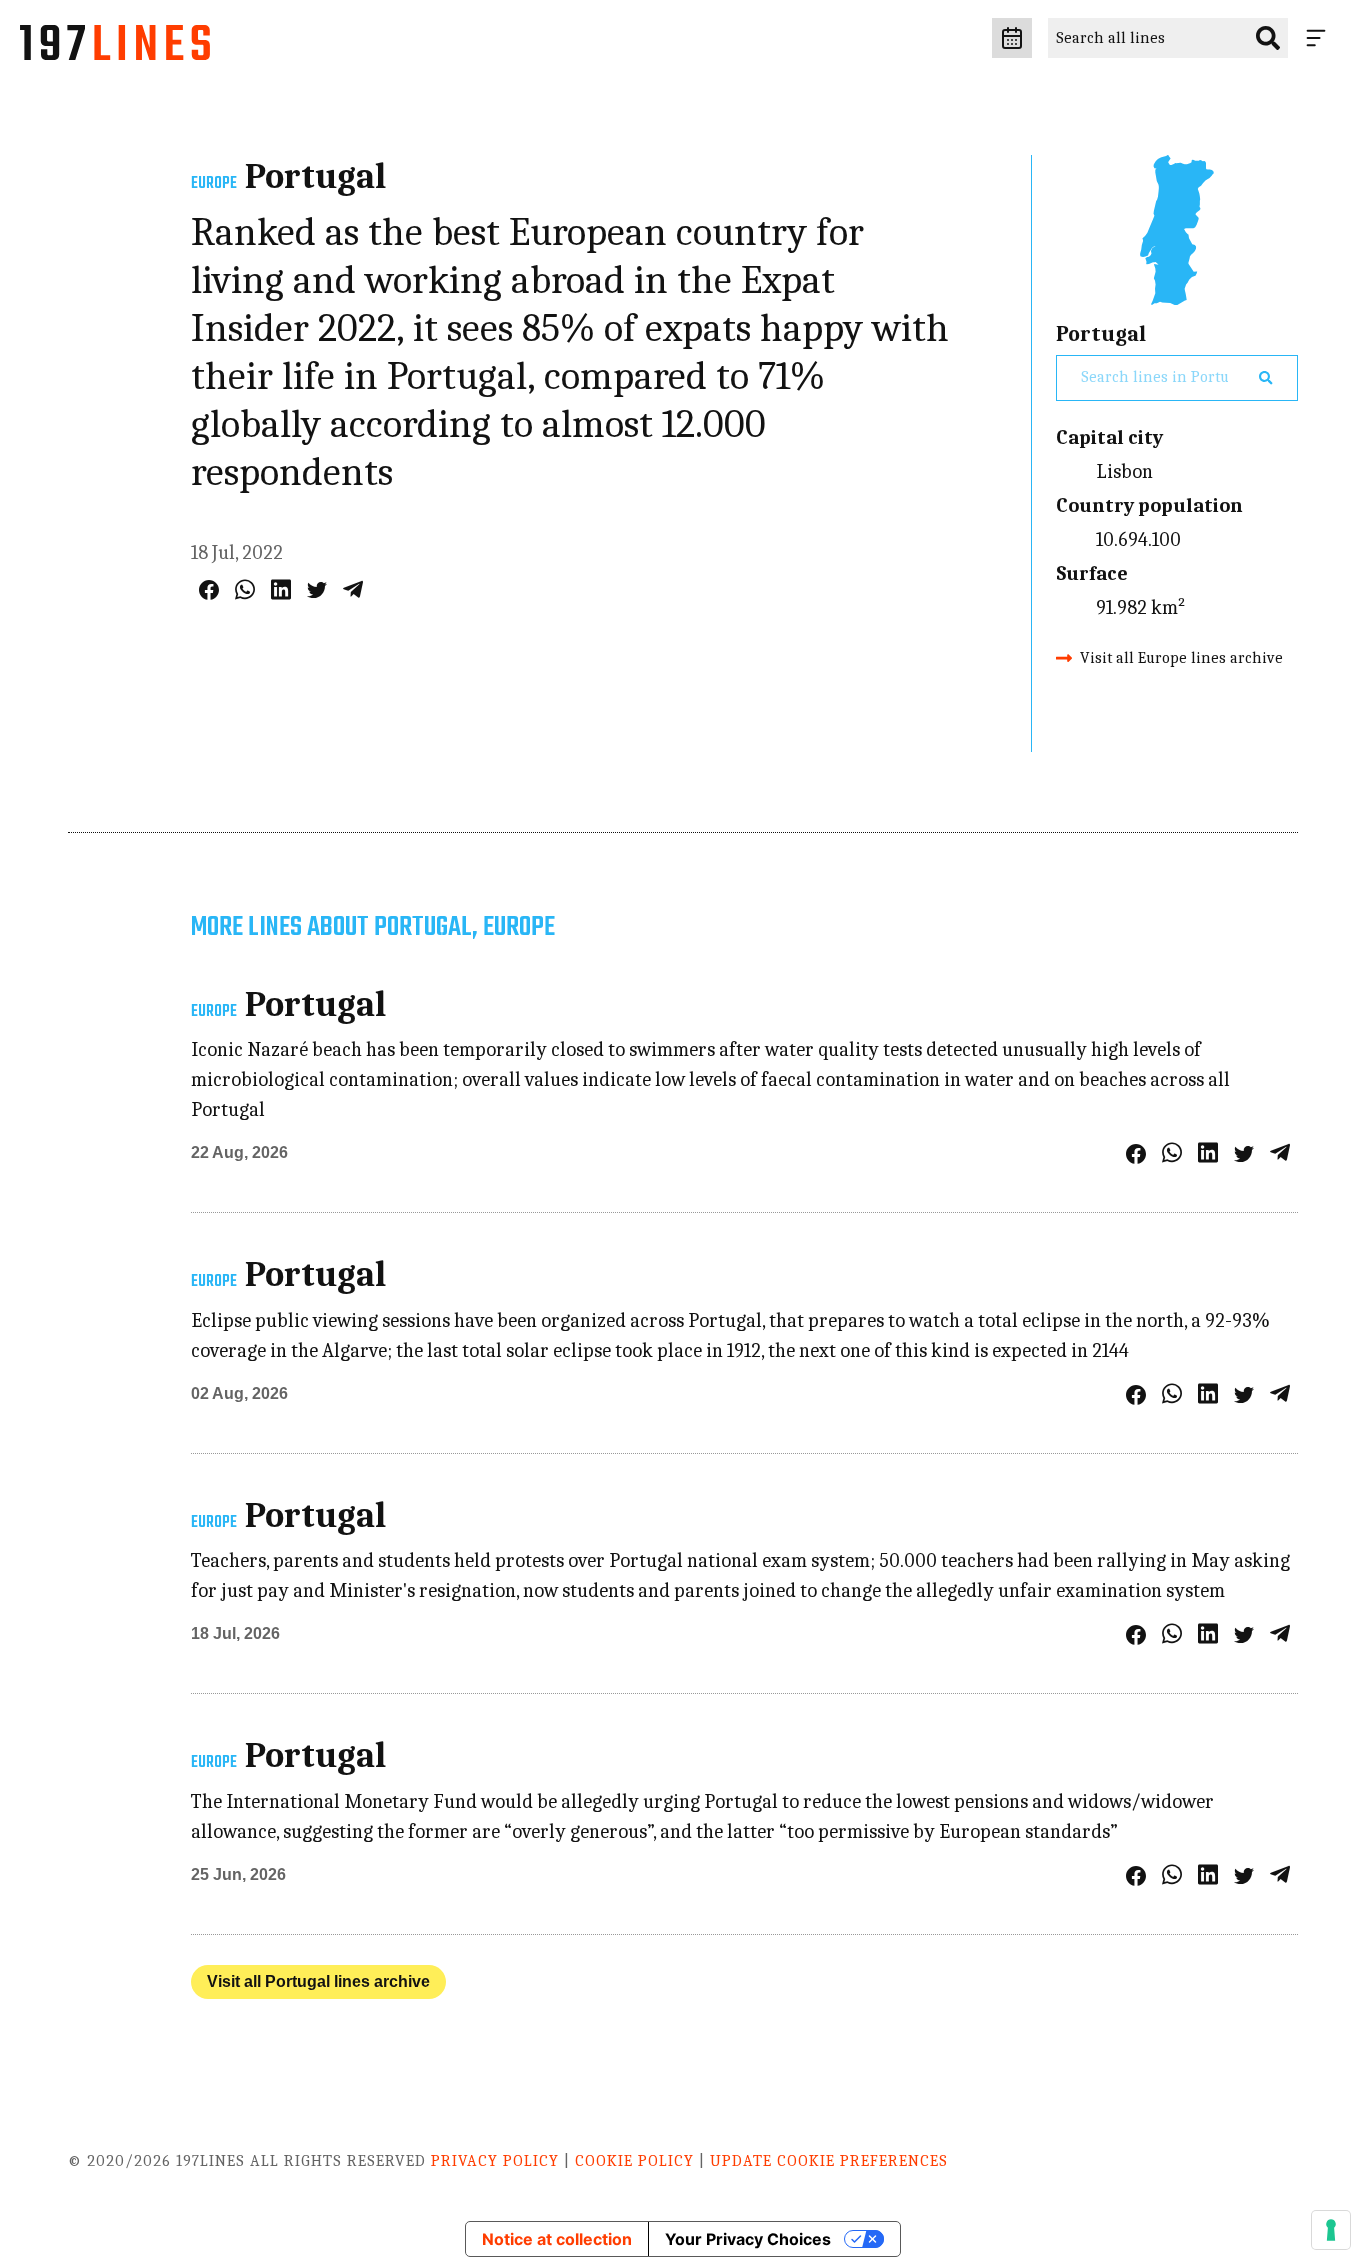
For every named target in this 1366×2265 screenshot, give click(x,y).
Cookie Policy (634, 2161)
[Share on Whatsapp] (245, 589)
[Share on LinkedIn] (281, 589)
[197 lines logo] (115, 48)
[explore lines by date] (1012, 38)
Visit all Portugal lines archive (318, 1981)
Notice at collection (557, 2239)
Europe (214, 184)
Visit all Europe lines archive (1181, 658)
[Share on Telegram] (353, 589)
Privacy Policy (495, 2161)
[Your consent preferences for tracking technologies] (1331, 2230)
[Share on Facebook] (209, 590)
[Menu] (1320, 38)
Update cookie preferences (829, 2161)
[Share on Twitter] (317, 590)
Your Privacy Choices (748, 2239)
